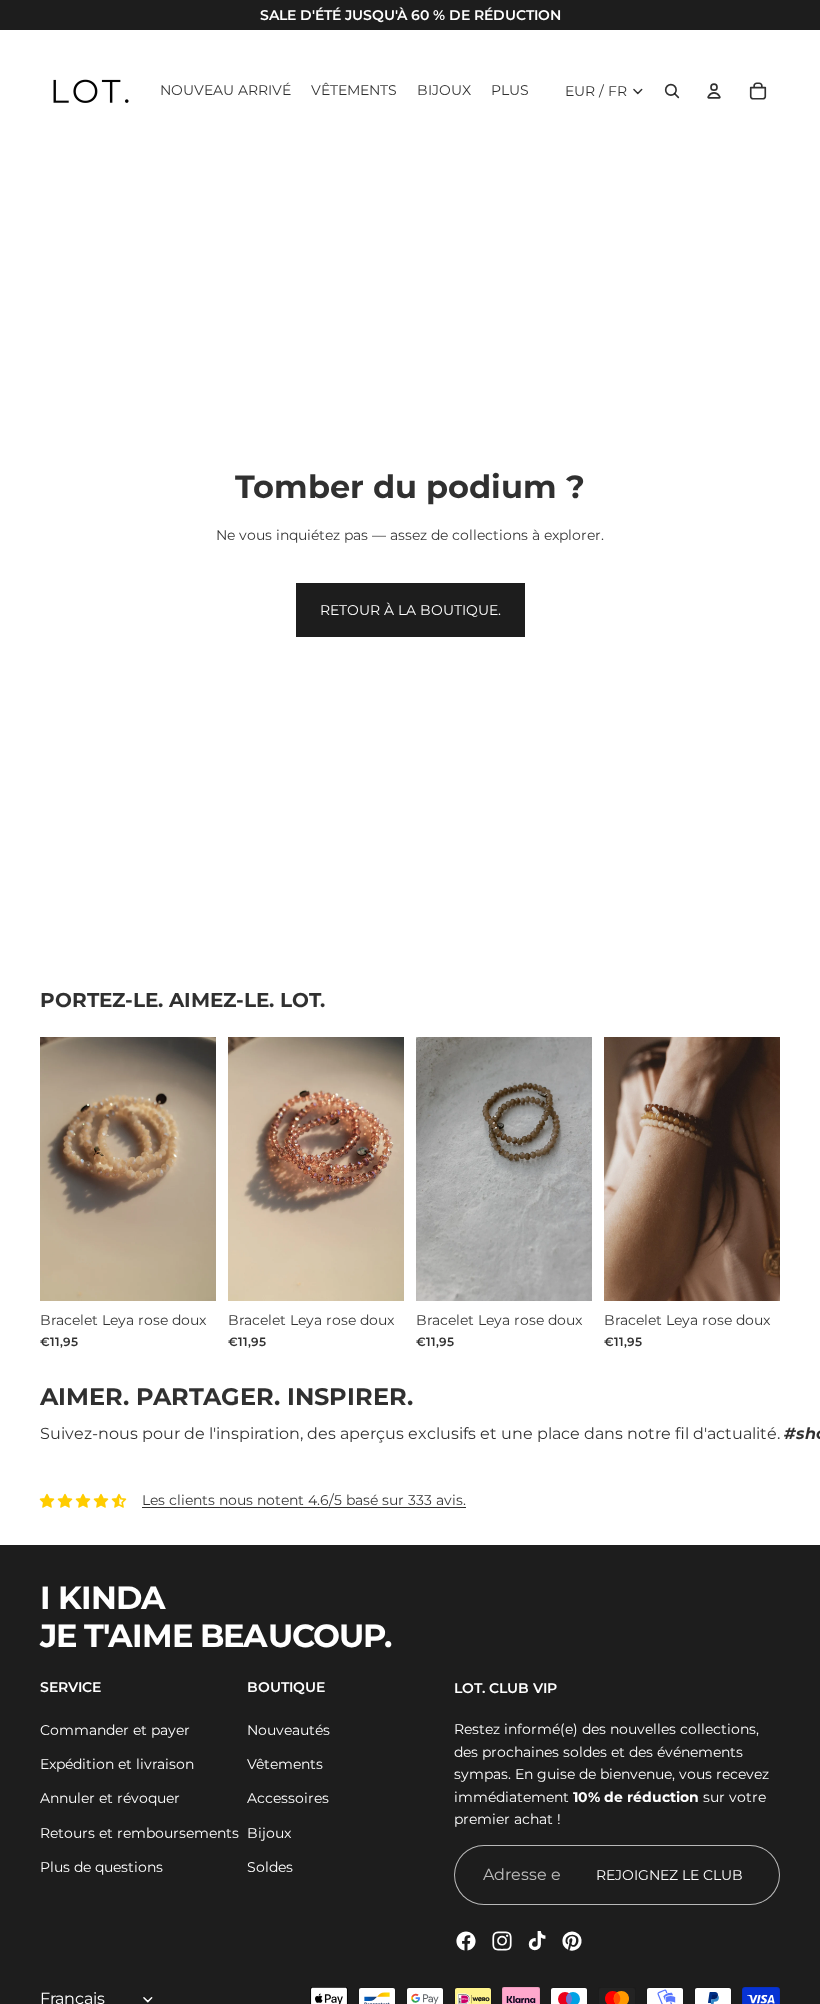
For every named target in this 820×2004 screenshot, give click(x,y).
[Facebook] (466, 1941)
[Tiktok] (537, 1941)
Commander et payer (115, 1730)
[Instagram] (502, 1941)
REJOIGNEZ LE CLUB (669, 1875)
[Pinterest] (572, 1941)
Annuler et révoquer (110, 1798)
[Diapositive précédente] (619, 1169)
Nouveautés (288, 1730)
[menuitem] (510, 91)
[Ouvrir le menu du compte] (714, 91)
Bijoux (269, 1833)
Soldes (270, 1867)
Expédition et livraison (117, 1764)
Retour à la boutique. (410, 610)
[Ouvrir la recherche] (672, 91)
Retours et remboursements (139, 1833)
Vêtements (285, 1764)
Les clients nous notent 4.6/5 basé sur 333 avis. (304, 1500)
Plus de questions (101, 1867)
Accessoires (288, 1798)
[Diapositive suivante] (764, 1169)
